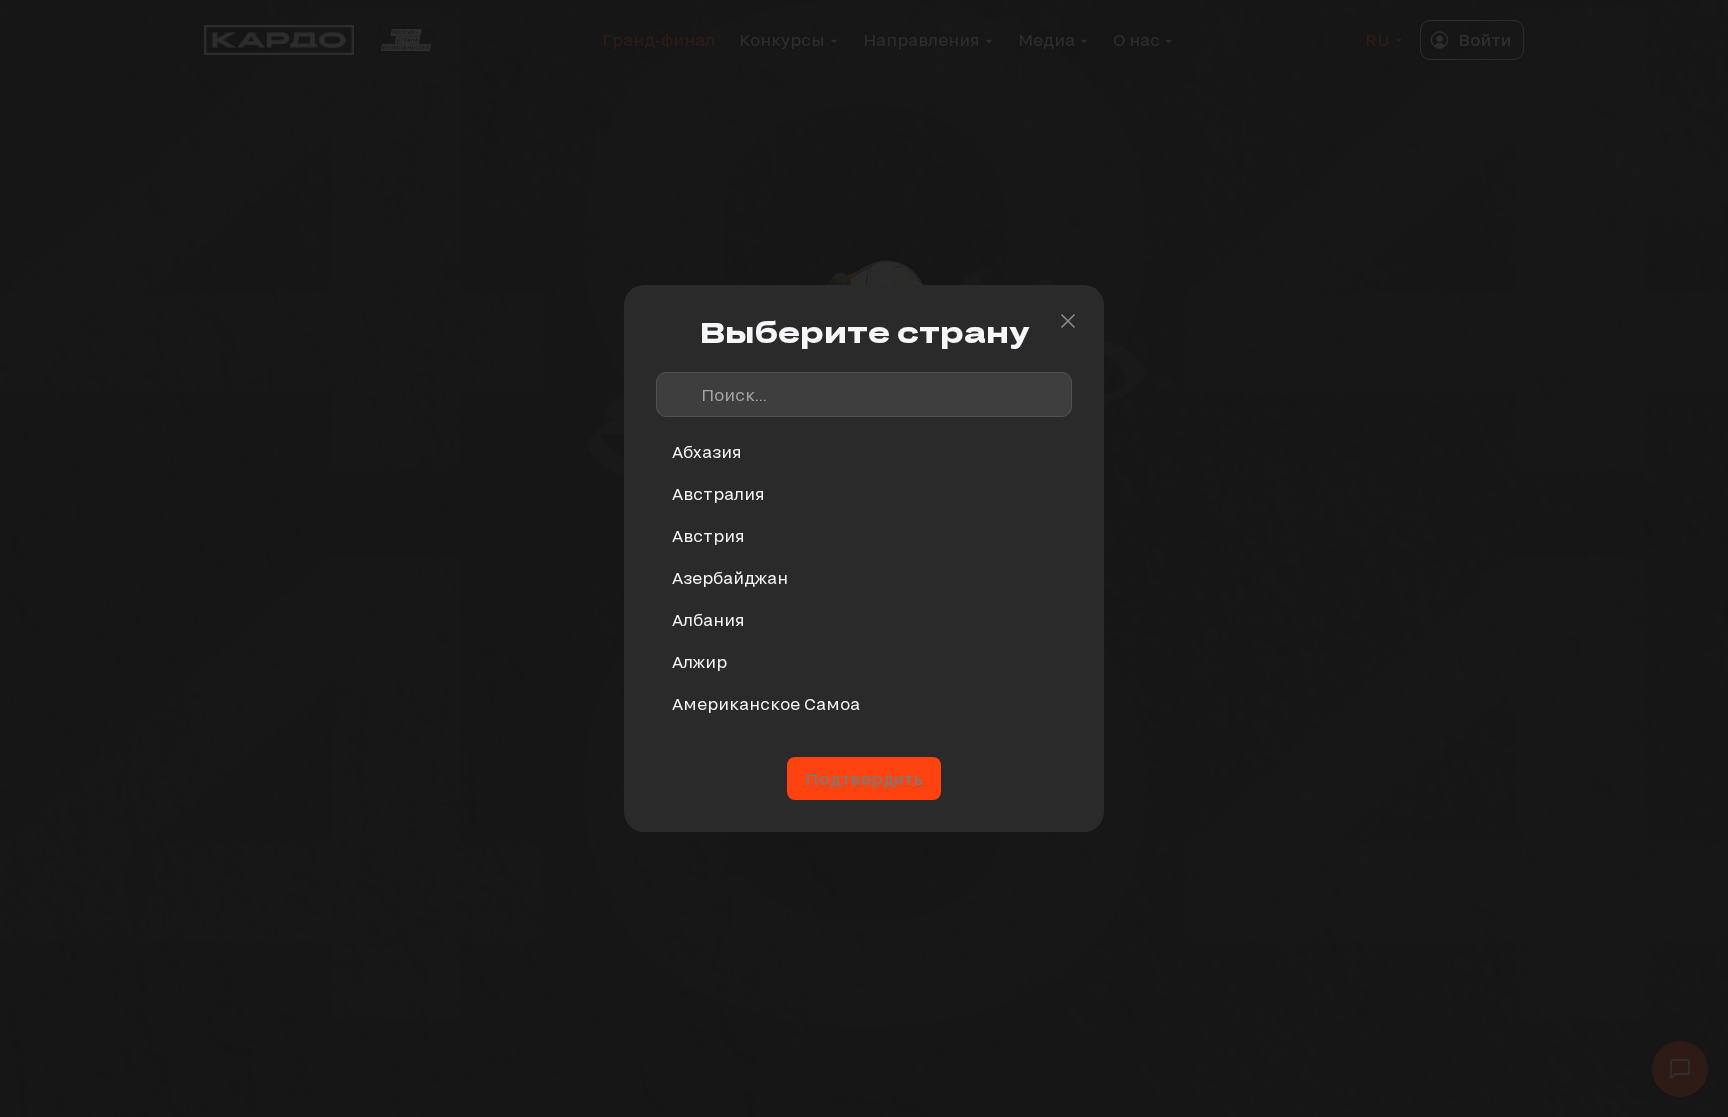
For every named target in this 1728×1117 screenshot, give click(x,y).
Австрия (708, 535)
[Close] (1068, 321)
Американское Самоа (766, 703)
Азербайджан (730, 577)
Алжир (699, 661)
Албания (708, 619)
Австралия (718, 493)
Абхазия (707, 451)
